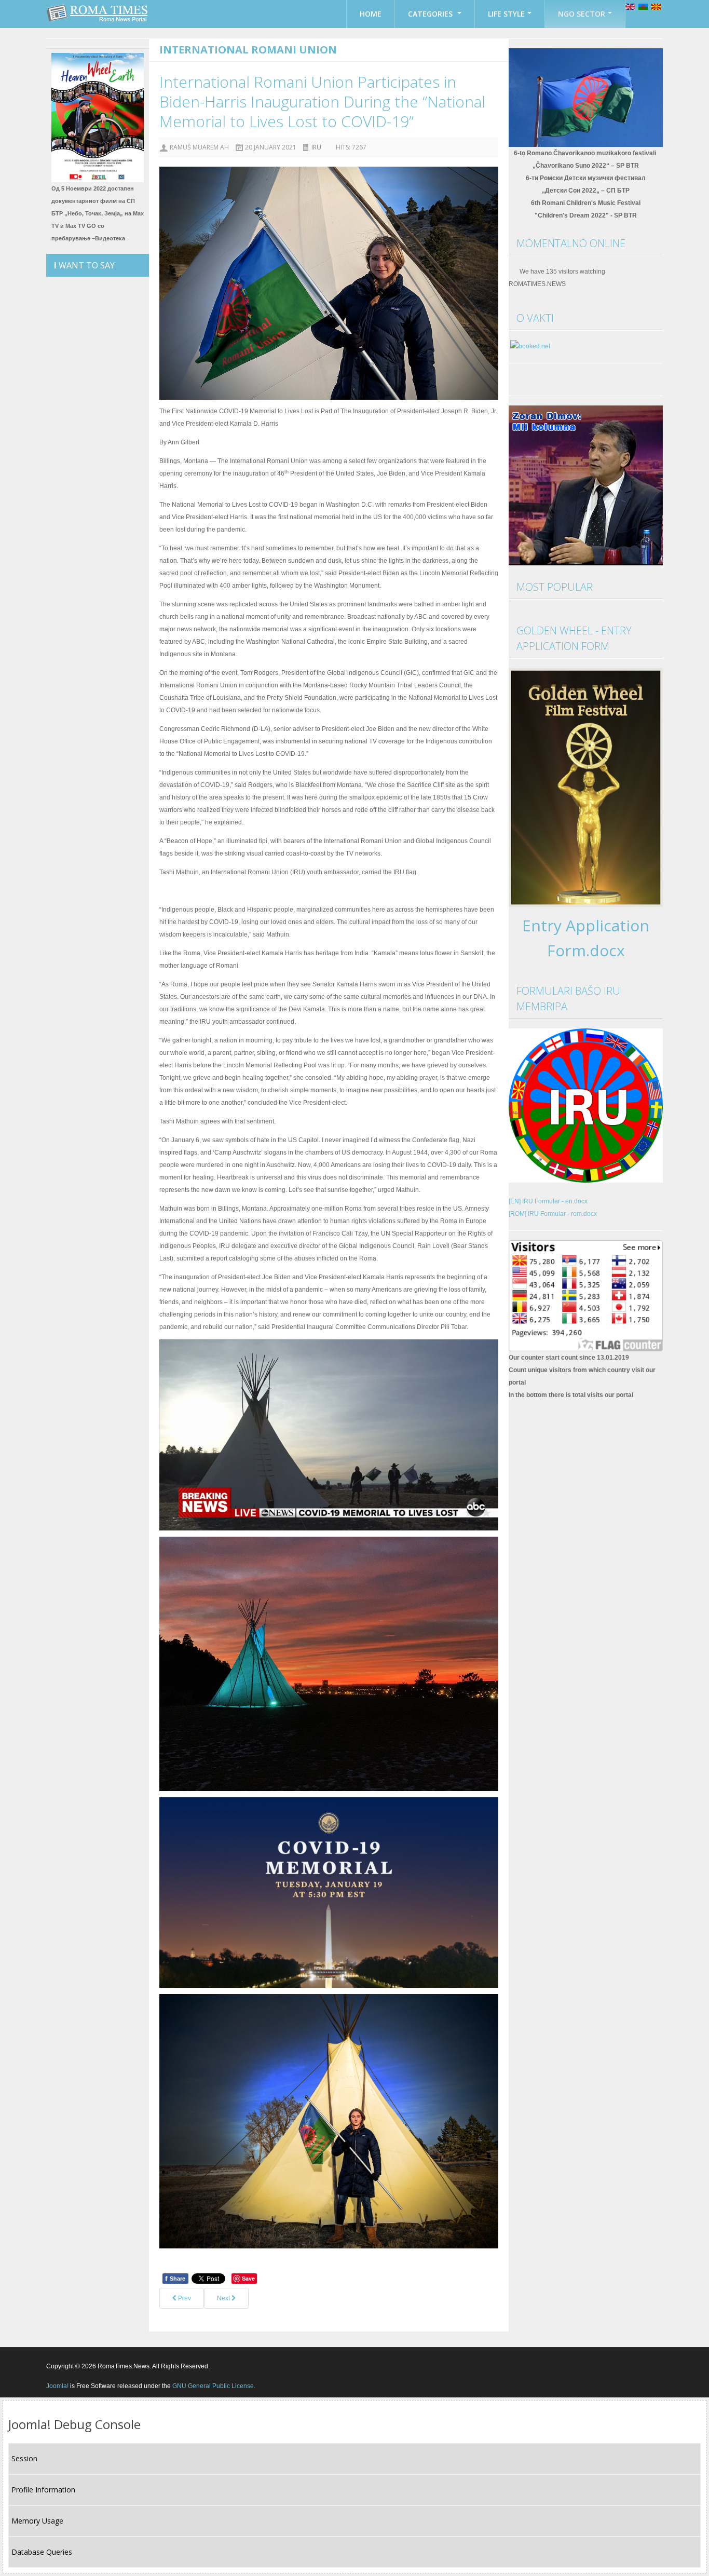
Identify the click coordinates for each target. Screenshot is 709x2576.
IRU (316, 147)
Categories (431, 14)
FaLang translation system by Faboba (202, 2325)
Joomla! (57, 2386)
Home (371, 14)
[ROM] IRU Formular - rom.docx (553, 1214)
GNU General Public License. (214, 2386)
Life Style (506, 14)
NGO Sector (582, 14)
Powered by (616, 2366)
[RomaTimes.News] (98, 13)
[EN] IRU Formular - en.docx (548, 1201)
